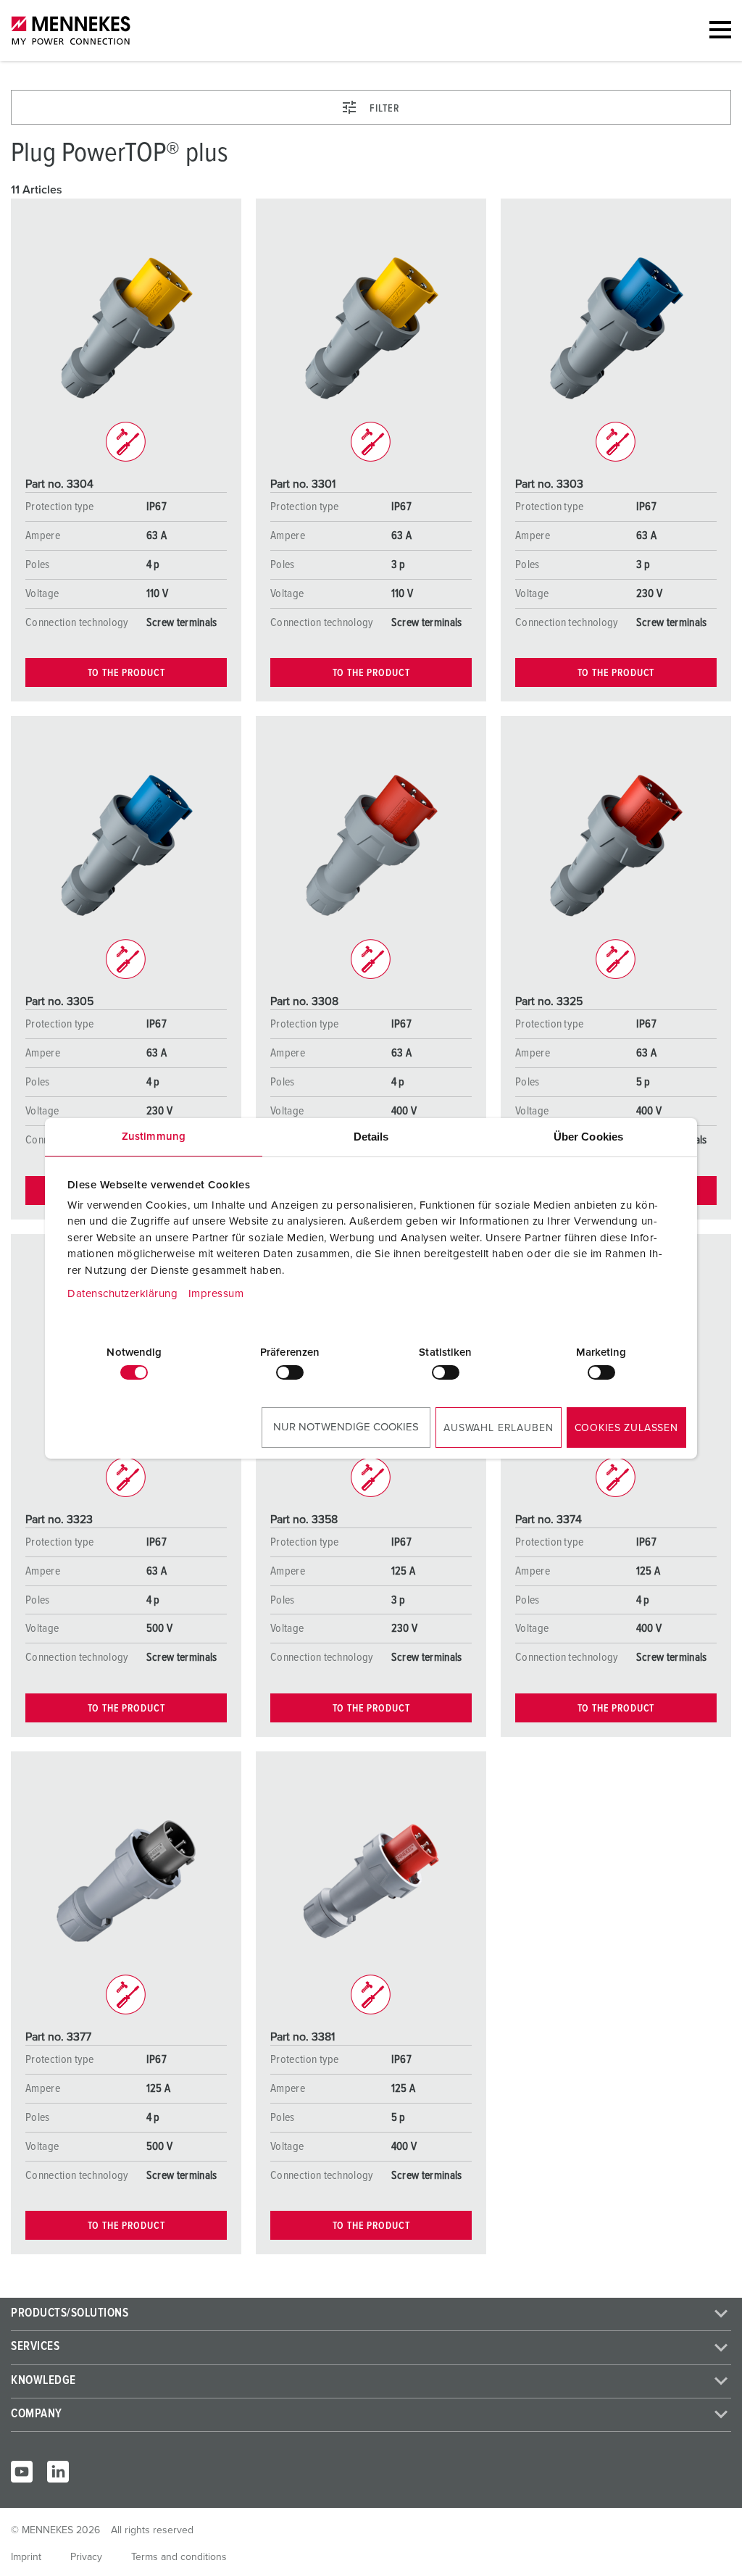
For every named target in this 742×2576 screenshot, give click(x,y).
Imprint (26, 2557)
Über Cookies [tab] (588, 1137)
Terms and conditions (179, 2557)
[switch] (290, 1372)
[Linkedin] (58, 2472)
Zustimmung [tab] (154, 1137)
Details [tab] (371, 1137)
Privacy (86, 2557)
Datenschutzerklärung (122, 1294)
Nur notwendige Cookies (346, 1427)
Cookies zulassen (626, 1428)
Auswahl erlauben (498, 1428)
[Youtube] (22, 2472)
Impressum (216, 1294)
